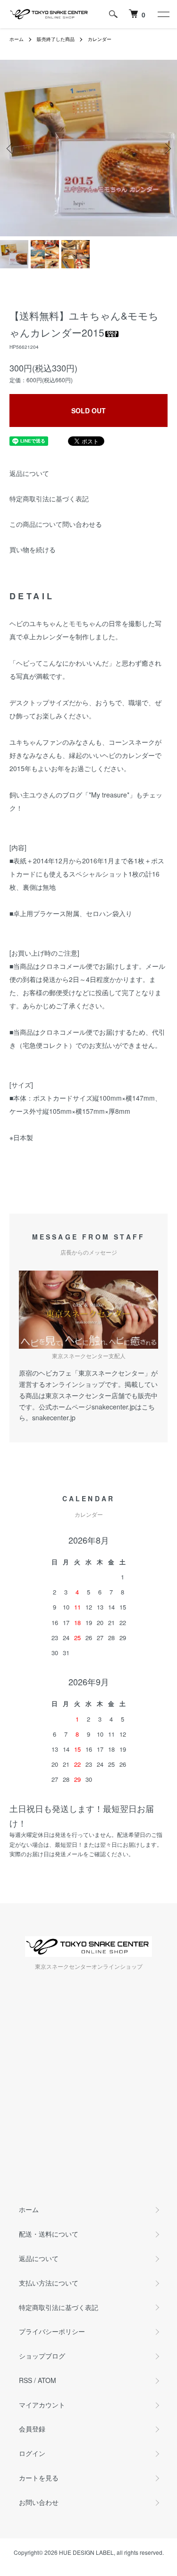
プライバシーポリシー (52, 2331)
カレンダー (100, 39)
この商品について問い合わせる (56, 524)
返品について (29, 473)
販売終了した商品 (56, 39)
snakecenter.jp (54, 1417)
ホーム (17, 39)
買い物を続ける (33, 549)
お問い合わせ (39, 2502)
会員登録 (32, 2429)
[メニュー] (163, 14)
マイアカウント (42, 2405)
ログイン (32, 2453)
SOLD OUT (88, 411)
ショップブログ (42, 2356)
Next (166, 148)
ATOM (47, 2380)
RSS (25, 2380)
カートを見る (39, 2478)
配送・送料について (49, 2234)
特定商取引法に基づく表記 (49, 499)
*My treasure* (109, 795)
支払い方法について (49, 2283)
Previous (11, 148)
